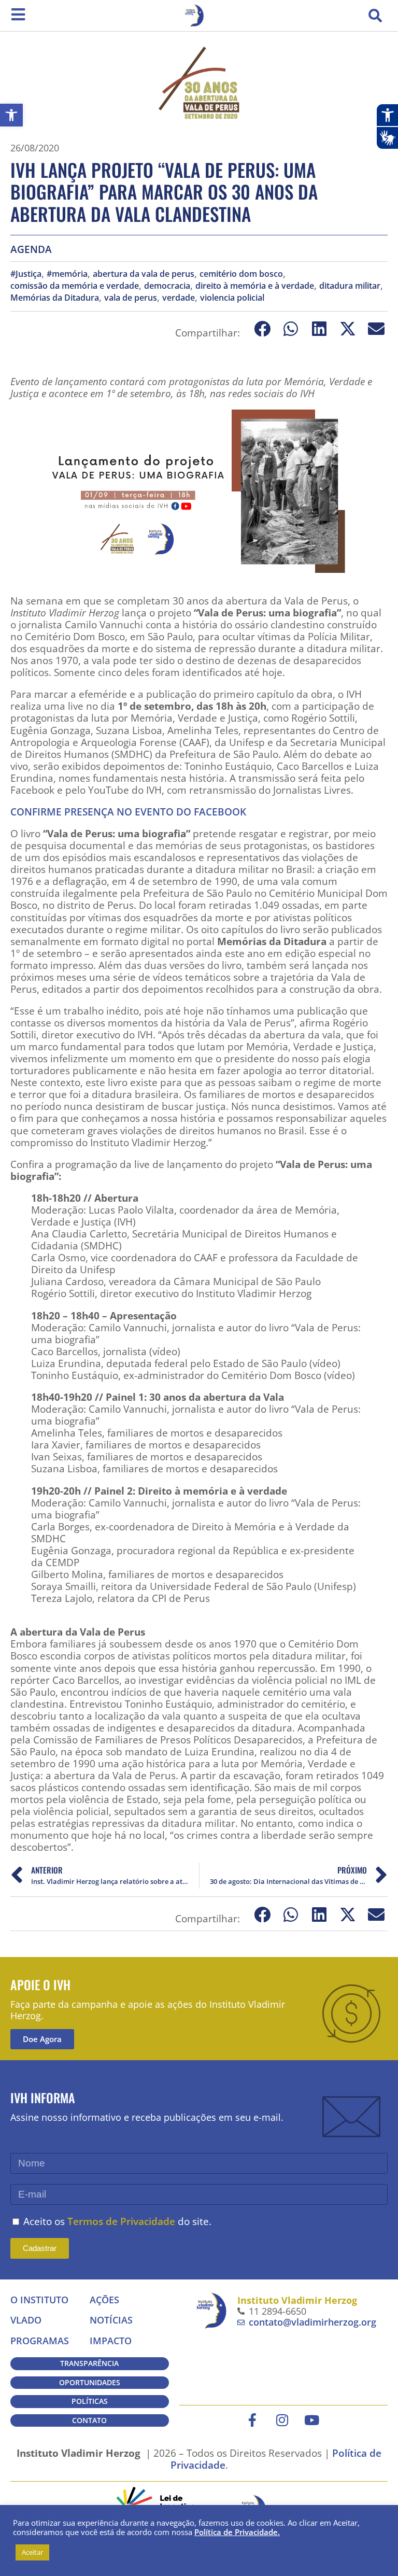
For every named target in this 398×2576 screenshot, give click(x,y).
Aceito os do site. (117, 2221)
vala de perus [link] (131, 298)
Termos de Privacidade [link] (121, 2221)
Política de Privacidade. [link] (237, 2532)
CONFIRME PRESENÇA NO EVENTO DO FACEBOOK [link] (128, 812)
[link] (11, 115)
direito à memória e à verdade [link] (255, 286)
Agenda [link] (31, 249)
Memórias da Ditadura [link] (55, 298)
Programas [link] (40, 2341)
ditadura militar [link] (350, 286)
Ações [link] (104, 2300)
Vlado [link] (26, 2320)
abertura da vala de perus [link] (144, 274)
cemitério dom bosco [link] (241, 274)
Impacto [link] (111, 2341)
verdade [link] (179, 298)
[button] (375, 16)
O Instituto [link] (39, 2300)
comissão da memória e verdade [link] (75, 286)
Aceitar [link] (32, 2552)
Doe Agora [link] (42, 2039)
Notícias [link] (111, 2320)
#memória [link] (67, 274)
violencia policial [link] (232, 298)
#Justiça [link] (26, 274)
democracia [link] (167, 286)
